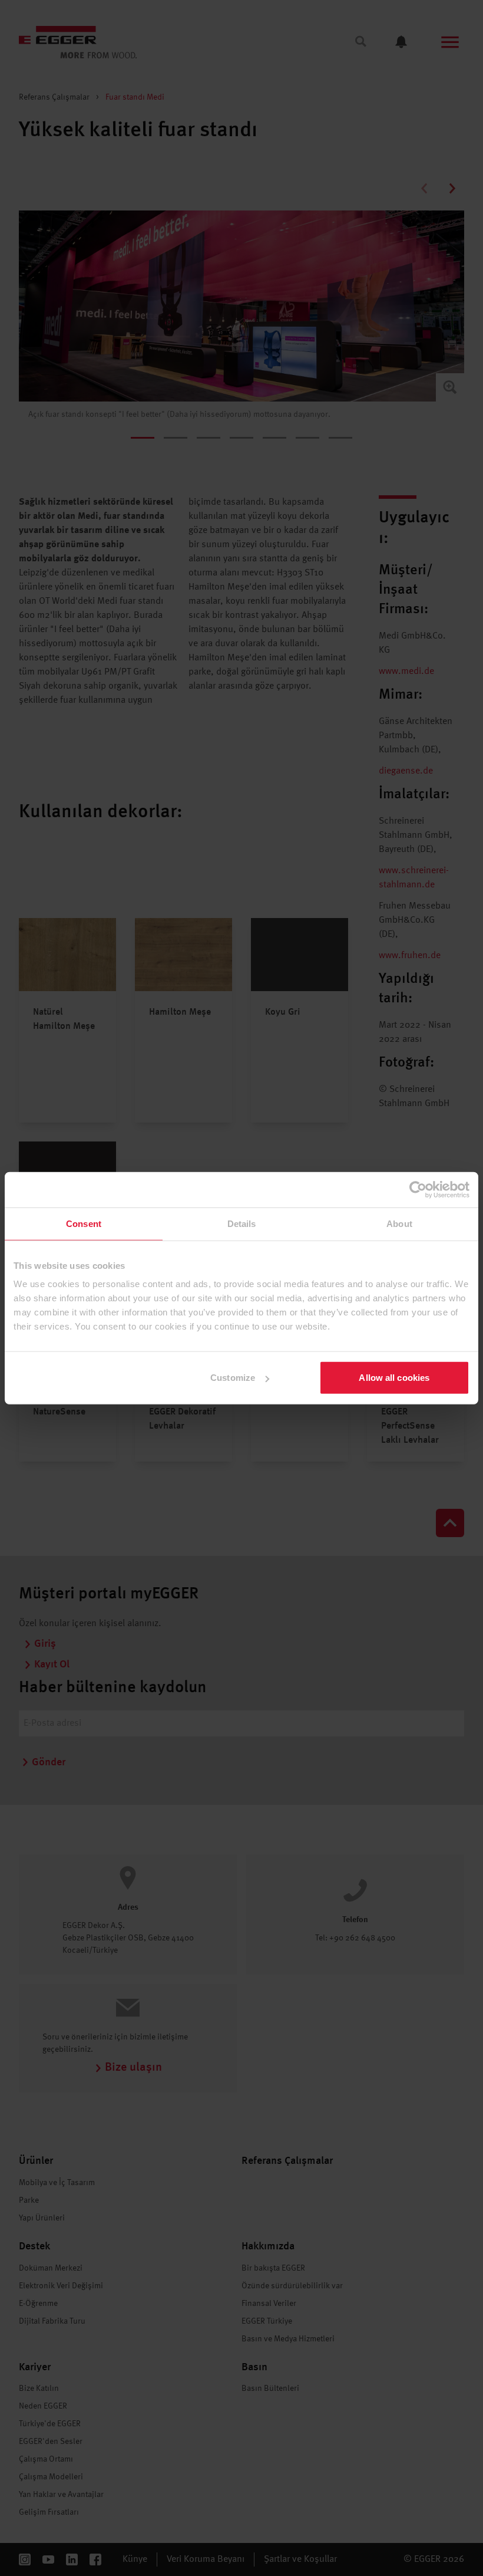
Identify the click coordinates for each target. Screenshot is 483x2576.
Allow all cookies (394, 1378)
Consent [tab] (84, 1223)
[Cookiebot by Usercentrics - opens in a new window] (418, 1189)
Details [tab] (242, 1223)
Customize (233, 1378)
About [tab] (399, 1223)
